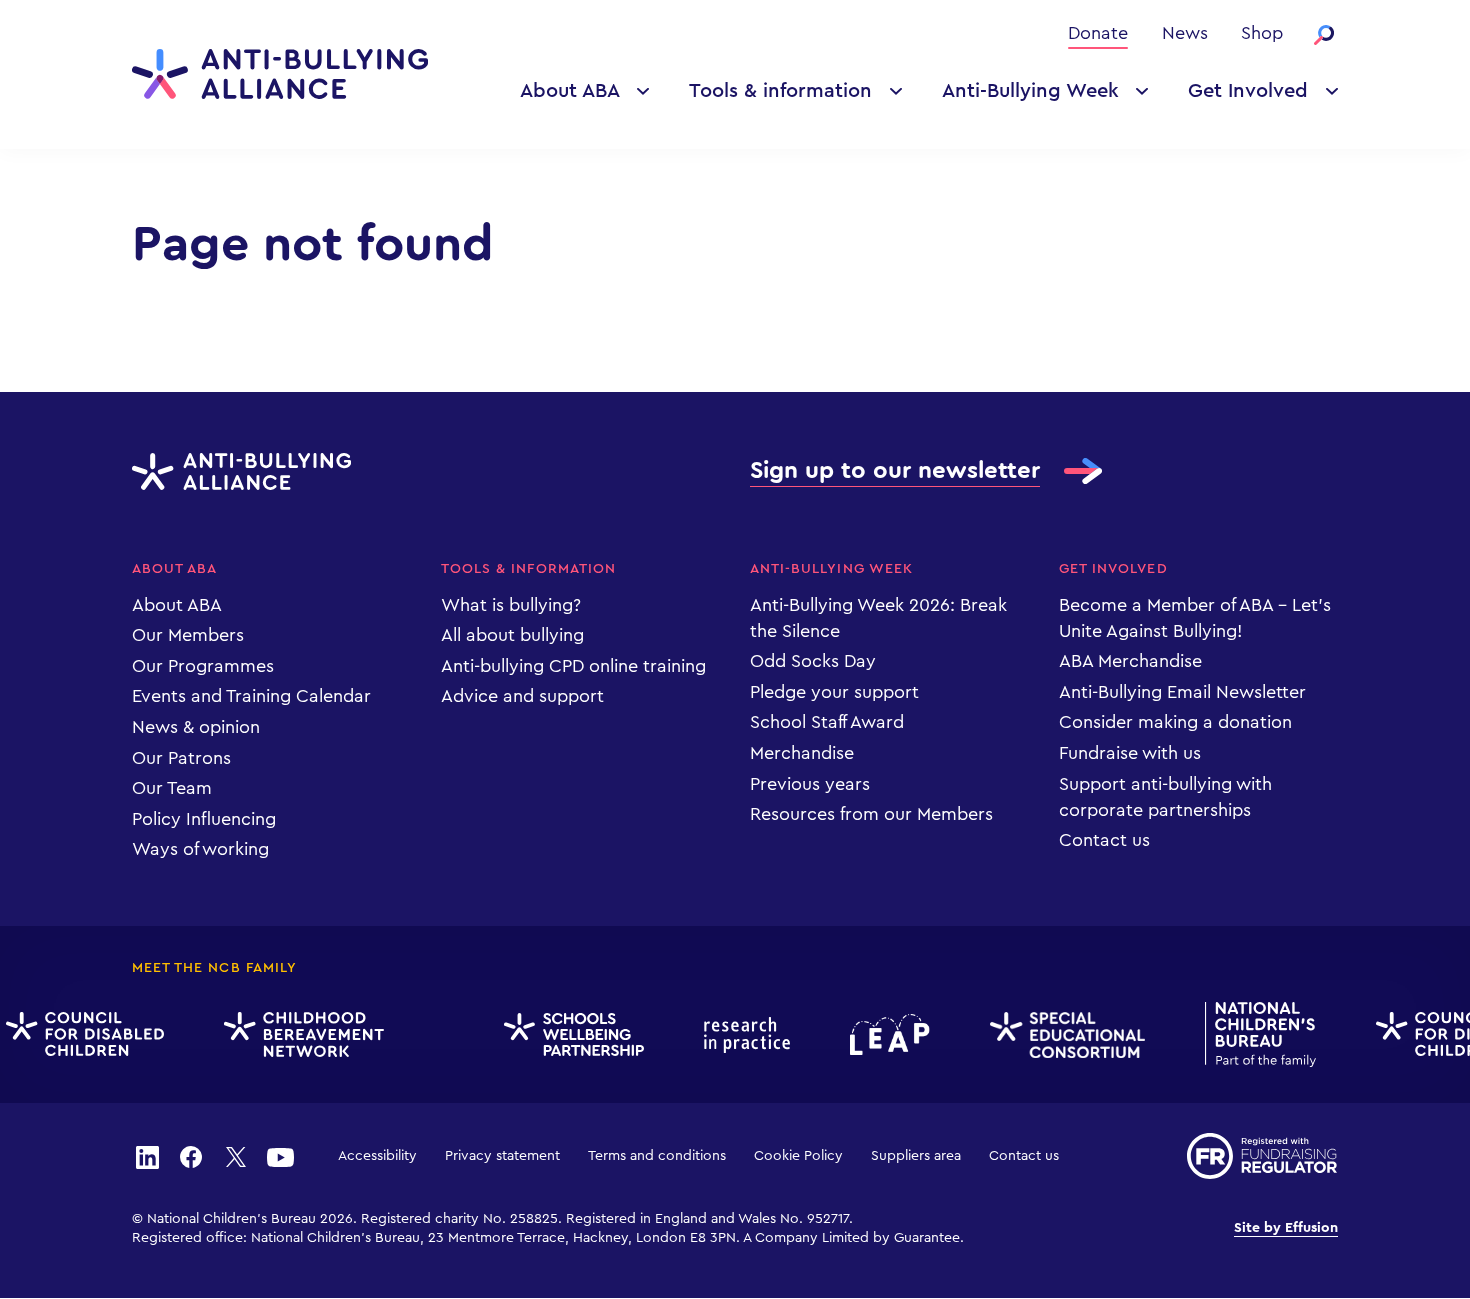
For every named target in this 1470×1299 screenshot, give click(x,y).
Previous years (810, 784)
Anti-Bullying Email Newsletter (1182, 692)
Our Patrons (181, 758)
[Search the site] (1324, 35)
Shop (1262, 33)
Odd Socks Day (813, 661)
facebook (191, 1156)
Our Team (172, 788)
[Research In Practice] (740, 1035)
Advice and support (522, 696)
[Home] (280, 74)
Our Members (188, 635)
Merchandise (802, 753)
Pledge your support (834, 692)
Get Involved (1248, 91)
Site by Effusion (1286, 1228)
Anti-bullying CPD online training (573, 666)
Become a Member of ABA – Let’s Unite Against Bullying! (1195, 618)
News (1185, 33)
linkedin (147, 1156)
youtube (280, 1156)
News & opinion (196, 727)
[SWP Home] (567, 1035)
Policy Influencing (204, 819)
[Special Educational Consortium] (1060, 1035)
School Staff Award (827, 722)
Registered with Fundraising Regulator (1262, 1156)
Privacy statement (502, 1156)
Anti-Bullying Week (1030, 91)
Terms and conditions (657, 1156)
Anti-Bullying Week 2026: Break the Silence (878, 618)
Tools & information (780, 91)
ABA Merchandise (1130, 661)
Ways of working (200, 849)
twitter (236, 1156)
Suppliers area (916, 1156)
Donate (1098, 33)
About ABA (570, 91)
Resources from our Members (871, 814)
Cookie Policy (798, 1156)
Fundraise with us (1130, 753)
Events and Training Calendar (251, 696)
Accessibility (377, 1156)
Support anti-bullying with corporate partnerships (1165, 797)
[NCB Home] (1253, 1034)
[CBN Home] (297, 1035)
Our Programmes (203, 666)
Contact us (1104, 840)
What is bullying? (511, 605)
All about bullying (512, 635)
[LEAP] (883, 1034)
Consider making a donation (1175, 722)
